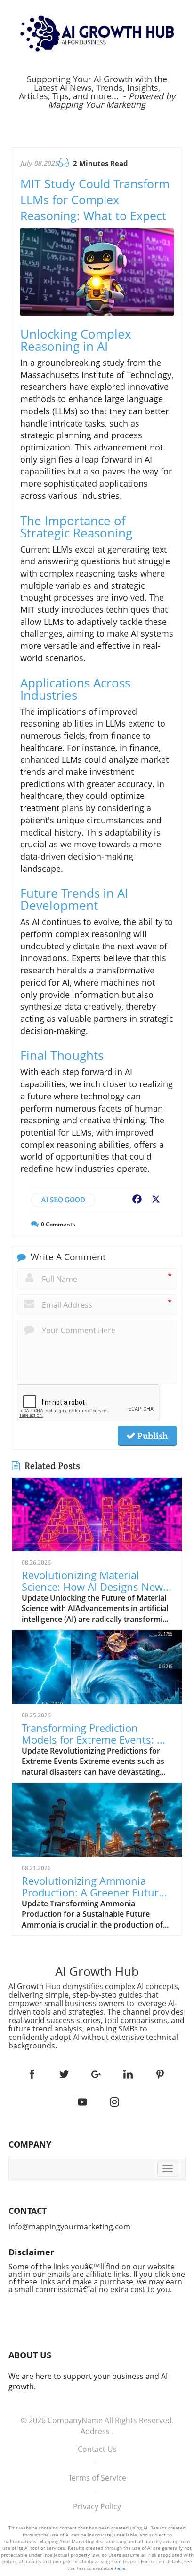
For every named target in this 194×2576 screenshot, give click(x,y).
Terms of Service (97, 2478)
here (120, 2568)
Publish (152, 1436)
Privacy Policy (97, 2506)
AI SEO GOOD (63, 1200)
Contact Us (97, 2449)
